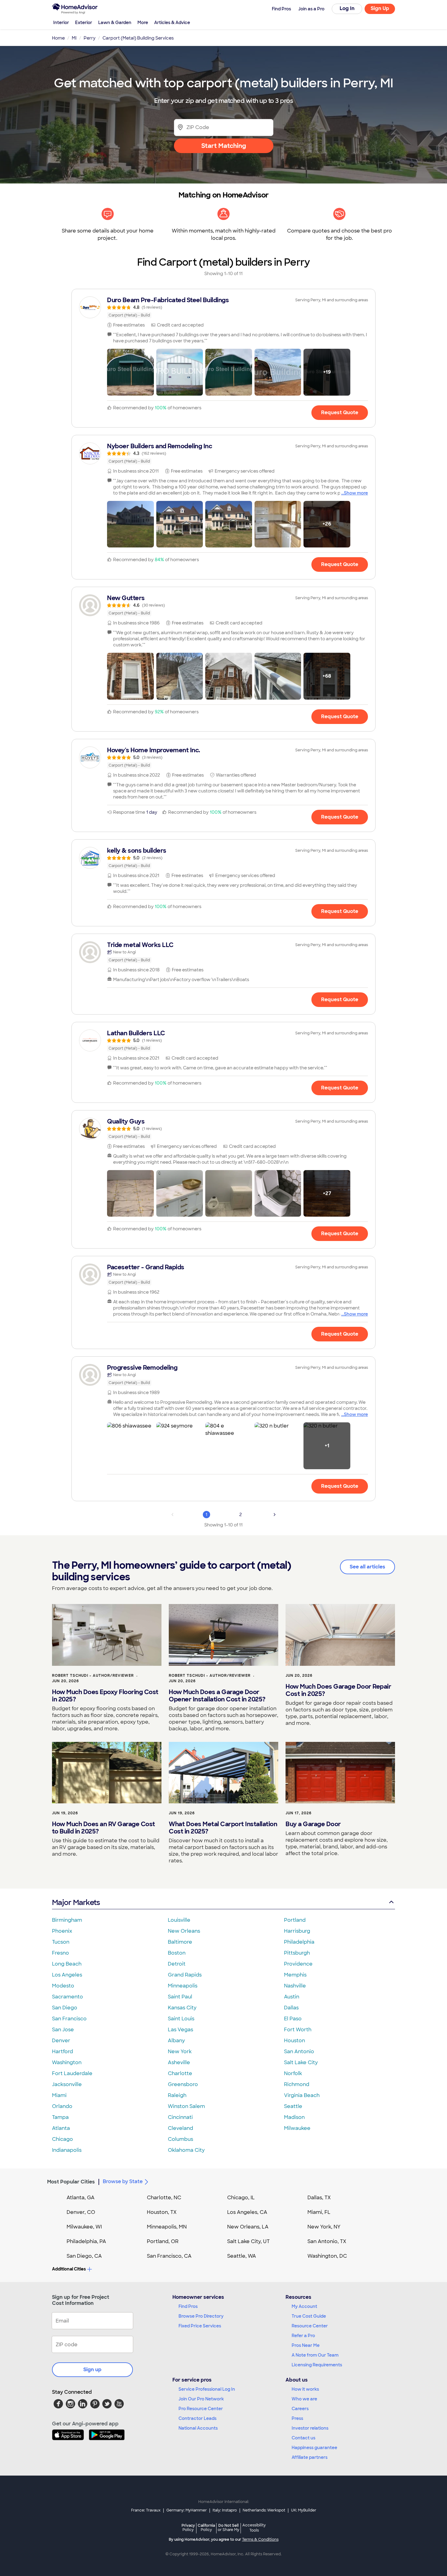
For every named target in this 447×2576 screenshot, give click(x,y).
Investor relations (310, 2428)
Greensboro (183, 2084)
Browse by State (123, 2181)
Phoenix (62, 1931)
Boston (177, 1953)
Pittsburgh (297, 1953)
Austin (292, 1997)
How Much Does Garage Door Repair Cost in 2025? (338, 1690)
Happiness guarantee (314, 2448)
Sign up (92, 2370)
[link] (223, 307)
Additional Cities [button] (69, 2269)
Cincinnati (180, 2117)
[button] (130, 372)
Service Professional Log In (207, 2389)
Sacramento (68, 1997)
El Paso (293, 2019)
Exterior (84, 23)
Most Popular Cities (71, 2182)
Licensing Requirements (317, 2365)
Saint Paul (180, 1997)
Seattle (293, 2106)
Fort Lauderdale (72, 2073)
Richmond (297, 2084)
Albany (176, 2041)
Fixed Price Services (200, 2326)
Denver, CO (81, 2212)
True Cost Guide (309, 2316)
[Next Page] (275, 1515)
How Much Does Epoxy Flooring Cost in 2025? (105, 1696)
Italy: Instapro (225, 2510)
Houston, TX (162, 2212)
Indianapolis (67, 2150)
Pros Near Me (306, 2345)
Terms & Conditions (260, 2539)
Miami (59, 2095)
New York (180, 2052)
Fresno (61, 1953)
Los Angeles (67, 1975)
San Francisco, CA (169, 2256)
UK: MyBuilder (304, 2510)
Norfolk (293, 2073)
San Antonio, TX (327, 2241)
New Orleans (184, 1931)
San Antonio (299, 2052)
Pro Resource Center (201, 2409)
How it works (305, 2389)
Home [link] (58, 38)
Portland (295, 1920)
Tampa (60, 2117)
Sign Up (380, 8)
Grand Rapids (185, 1975)
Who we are (304, 2399)
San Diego (65, 2008)
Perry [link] (90, 38)
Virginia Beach (302, 2095)
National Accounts (198, 2428)
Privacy (188, 2527)
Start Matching (224, 146)
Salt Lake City (301, 2062)
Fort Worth (298, 2030)
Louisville (179, 1920)
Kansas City (182, 2008)
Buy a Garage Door (313, 1824)
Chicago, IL (241, 2198)
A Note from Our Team (315, 2355)
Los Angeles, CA (247, 2212)
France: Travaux (146, 2510)
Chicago (62, 2139)
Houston (295, 2041)
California (206, 2527)
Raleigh (177, 2095)
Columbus (180, 2139)
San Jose (63, 2030)
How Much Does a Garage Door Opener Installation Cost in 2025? (217, 1696)
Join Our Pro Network (201, 2399)
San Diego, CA (84, 2256)
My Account (304, 2306)
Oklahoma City (186, 2150)
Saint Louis (181, 2019)
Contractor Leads (198, 2418)
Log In (347, 8)
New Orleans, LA (248, 2227)
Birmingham (67, 1920)
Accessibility (254, 2528)
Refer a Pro (303, 2336)
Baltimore (180, 1942)
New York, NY (324, 2227)
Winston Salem (186, 2106)
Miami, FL (319, 2212)
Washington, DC (327, 2256)
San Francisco (69, 2019)
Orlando (62, 2106)
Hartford (62, 2052)
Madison (294, 2117)
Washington (67, 2062)
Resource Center (310, 2326)
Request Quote (340, 412)
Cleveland (180, 2128)
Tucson (61, 1942)
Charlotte (180, 2073)
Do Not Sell (229, 2527)
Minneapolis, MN (167, 2227)
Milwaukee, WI (84, 2227)
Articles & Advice (172, 23)
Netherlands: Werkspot (264, 2510)
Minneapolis (183, 1986)
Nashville (295, 1986)
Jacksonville (67, 2084)
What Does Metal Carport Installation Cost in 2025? (223, 1828)
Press (297, 2418)
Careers (300, 2409)
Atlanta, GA (81, 2198)
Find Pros (188, 2306)
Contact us (303, 2438)
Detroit (177, 1964)
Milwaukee (297, 2128)
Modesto (63, 1986)
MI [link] (74, 38)
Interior (61, 23)
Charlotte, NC (164, 2198)
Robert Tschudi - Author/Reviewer (93, 1676)
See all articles (367, 1567)
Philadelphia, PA (86, 2241)
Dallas (291, 2008)
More (143, 23)
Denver (61, 2041)
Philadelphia (299, 1942)
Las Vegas (180, 2030)
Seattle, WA (242, 2256)
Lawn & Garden (115, 23)
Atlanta (61, 2128)
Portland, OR (163, 2241)
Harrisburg (297, 1931)
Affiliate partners (310, 2457)
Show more (356, 493)
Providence (298, 1964)
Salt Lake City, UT (248, 2241)
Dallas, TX (319, 2198)
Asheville (179, 2062)
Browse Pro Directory (201, 2316)
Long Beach (67, 1964)
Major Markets (76, 1902)
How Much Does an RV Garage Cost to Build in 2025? (104, 1828)
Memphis (295, 1975)
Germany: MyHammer (187, 2510)
